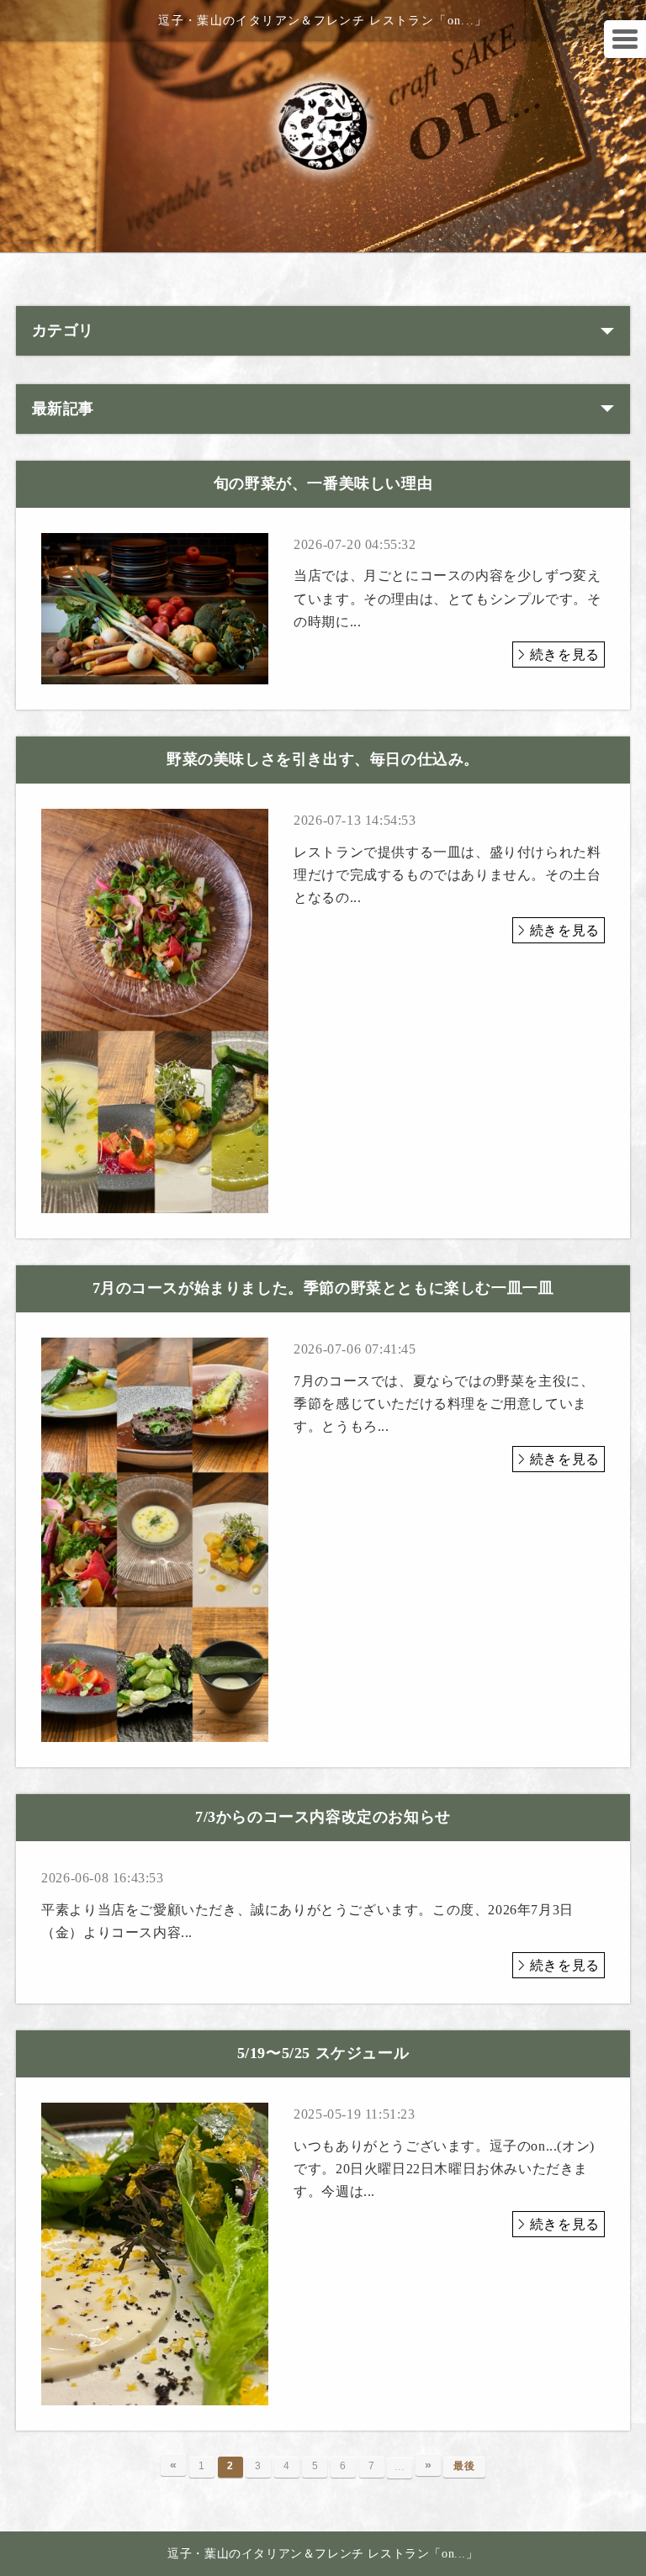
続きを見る (565, 655)
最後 (464, 2466)
